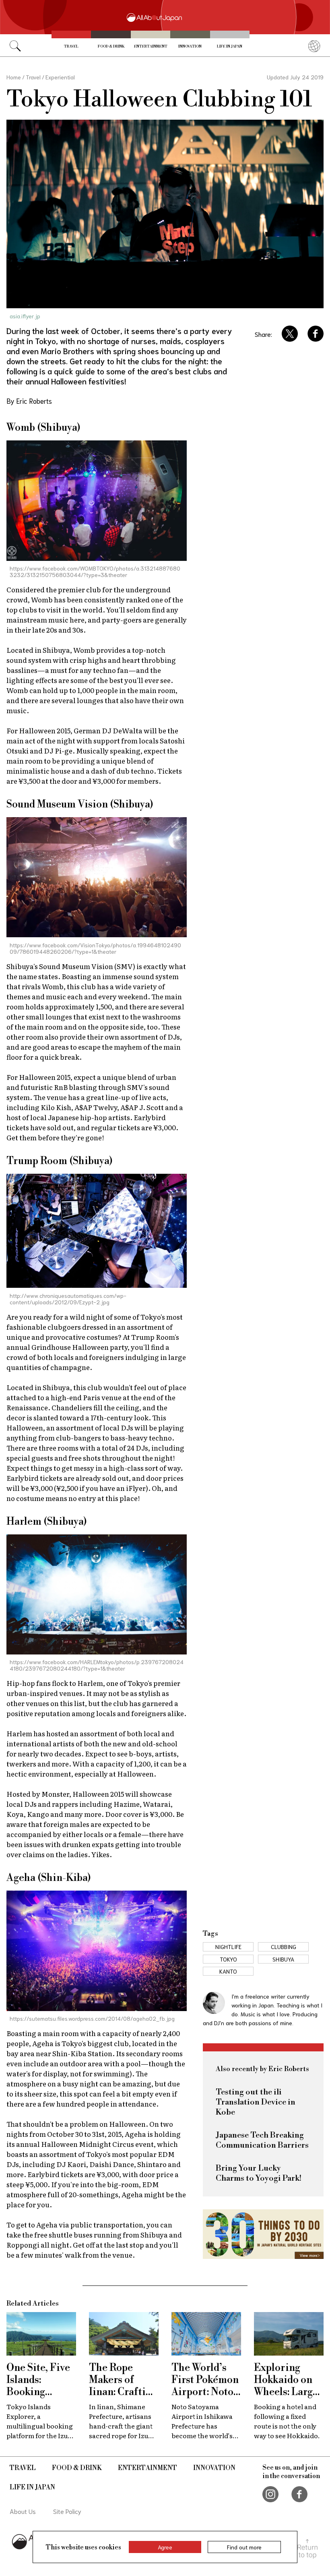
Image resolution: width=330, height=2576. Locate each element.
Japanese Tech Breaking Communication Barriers (262, 2140)
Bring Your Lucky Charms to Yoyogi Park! (259, 2173)
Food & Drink (111, 47)
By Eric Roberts (29, 401)
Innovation (190, 47)
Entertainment (151, 47)
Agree (165, 2547)
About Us (23, 2511)
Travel (71, 47)
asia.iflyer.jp (25, 316)
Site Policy (67, 2511)
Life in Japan (230, 47)
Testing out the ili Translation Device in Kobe (256, 2102)
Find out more (244, 2547)
